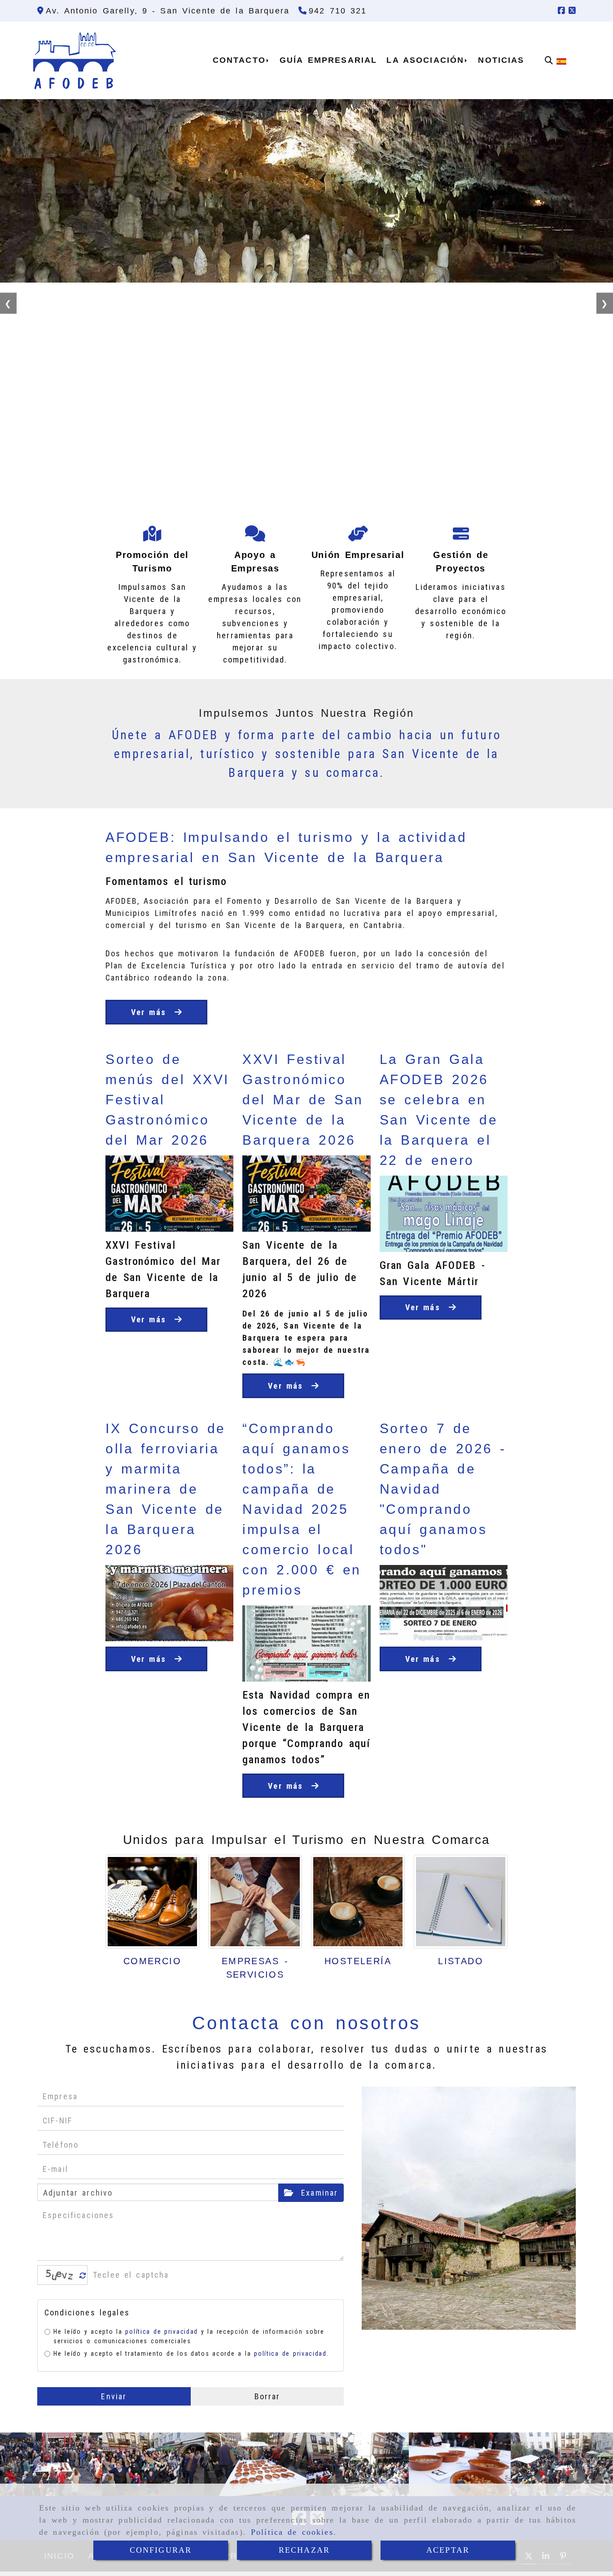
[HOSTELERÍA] (358, 1902)
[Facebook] (561, 11)
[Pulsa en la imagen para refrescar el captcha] (60, 2275)
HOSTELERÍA (358, 1961)
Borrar (267, 2396)
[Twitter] (572, 11)
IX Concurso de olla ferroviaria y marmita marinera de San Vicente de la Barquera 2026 (166, 1489)
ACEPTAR (448, 2550)
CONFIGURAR (161, 2550)
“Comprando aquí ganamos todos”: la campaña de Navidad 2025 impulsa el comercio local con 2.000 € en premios (302, 1509)
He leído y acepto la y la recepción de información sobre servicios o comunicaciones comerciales (189, 2336)
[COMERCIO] (152, 1902)
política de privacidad (161, 2332)
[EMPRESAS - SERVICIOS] (255, 1902)
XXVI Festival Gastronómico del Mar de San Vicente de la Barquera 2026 (303, 1100)
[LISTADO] (461, 1902)
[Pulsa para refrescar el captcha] (83, 2276)
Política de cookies (292, 2532)
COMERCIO (152, 1961)
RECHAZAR (304, 2550)
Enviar (114, 2396)
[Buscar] (549, 60)
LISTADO (461, 1961)
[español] (561, 60)
